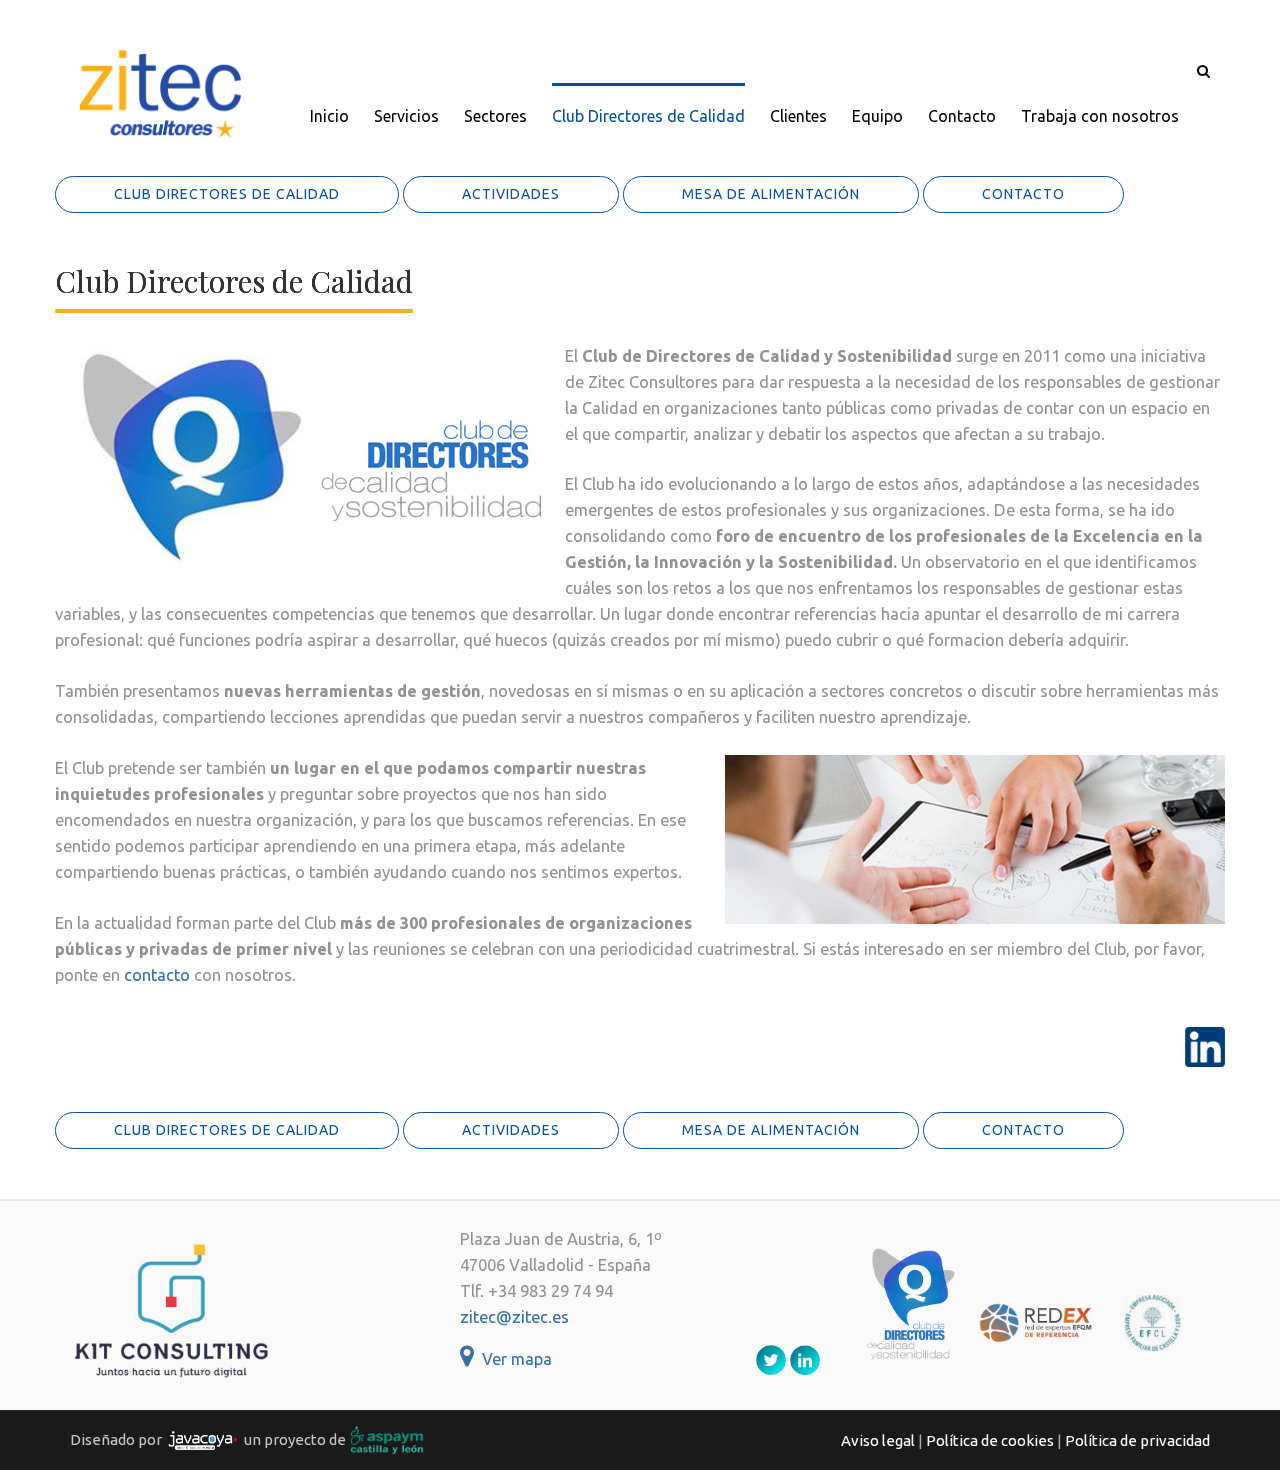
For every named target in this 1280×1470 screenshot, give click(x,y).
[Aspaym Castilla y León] (387, 1438)
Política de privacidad (1137, 1440)
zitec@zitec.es (514, 1317)
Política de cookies (990, 1440)
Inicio (329, 116)
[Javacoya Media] (203, 1438)
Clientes (798, 116)
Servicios (406, 116)
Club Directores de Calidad (648, 116)
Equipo (877, 116)
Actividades (511, 194)
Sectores (495, 116)
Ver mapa (513, 1359)
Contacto (962, 116)
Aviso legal (878, 1440)
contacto (157, 975)
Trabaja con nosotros (1100, 116)
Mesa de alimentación (771, 194)
